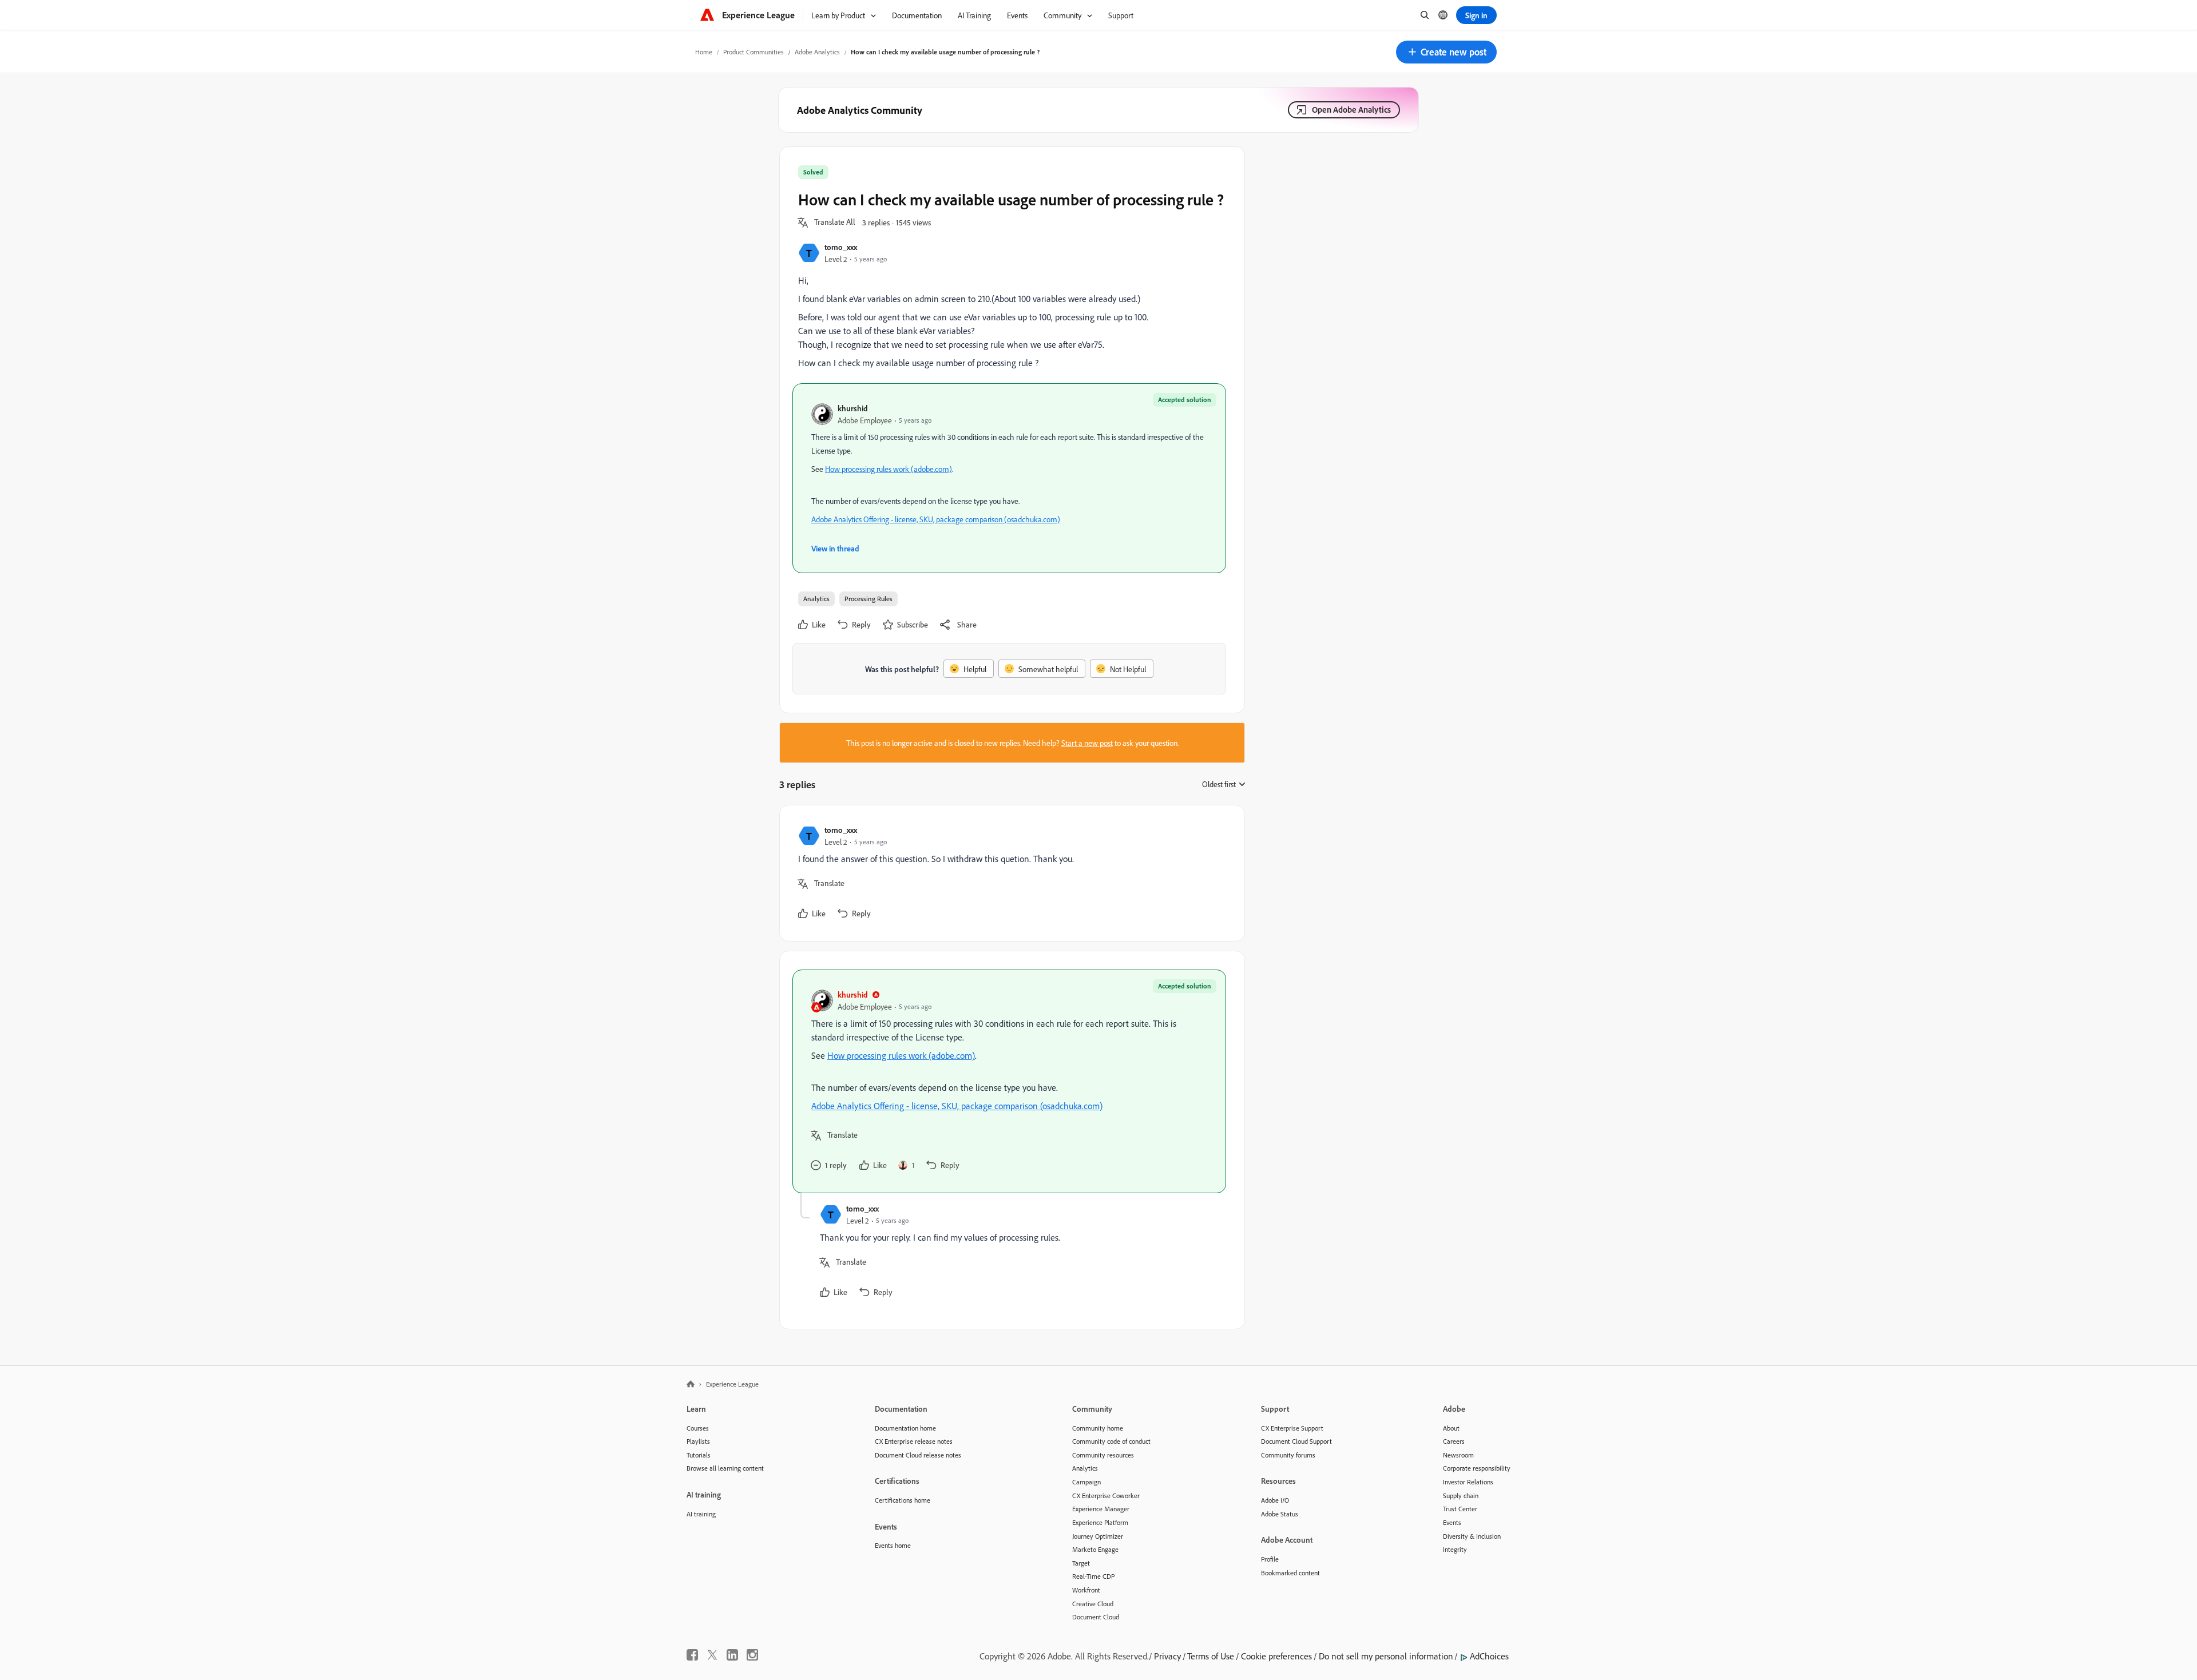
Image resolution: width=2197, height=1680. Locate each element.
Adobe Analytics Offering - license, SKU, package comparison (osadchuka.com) (936, 519)
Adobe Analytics (817, 52)
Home (704, 52)
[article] (1009, 873)
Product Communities (754, 52)
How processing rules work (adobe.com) (889, 469)
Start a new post (1087, 743)
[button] (1446, 52)
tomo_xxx (841, 247)
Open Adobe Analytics (1351, 110)
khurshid (853, 408)
